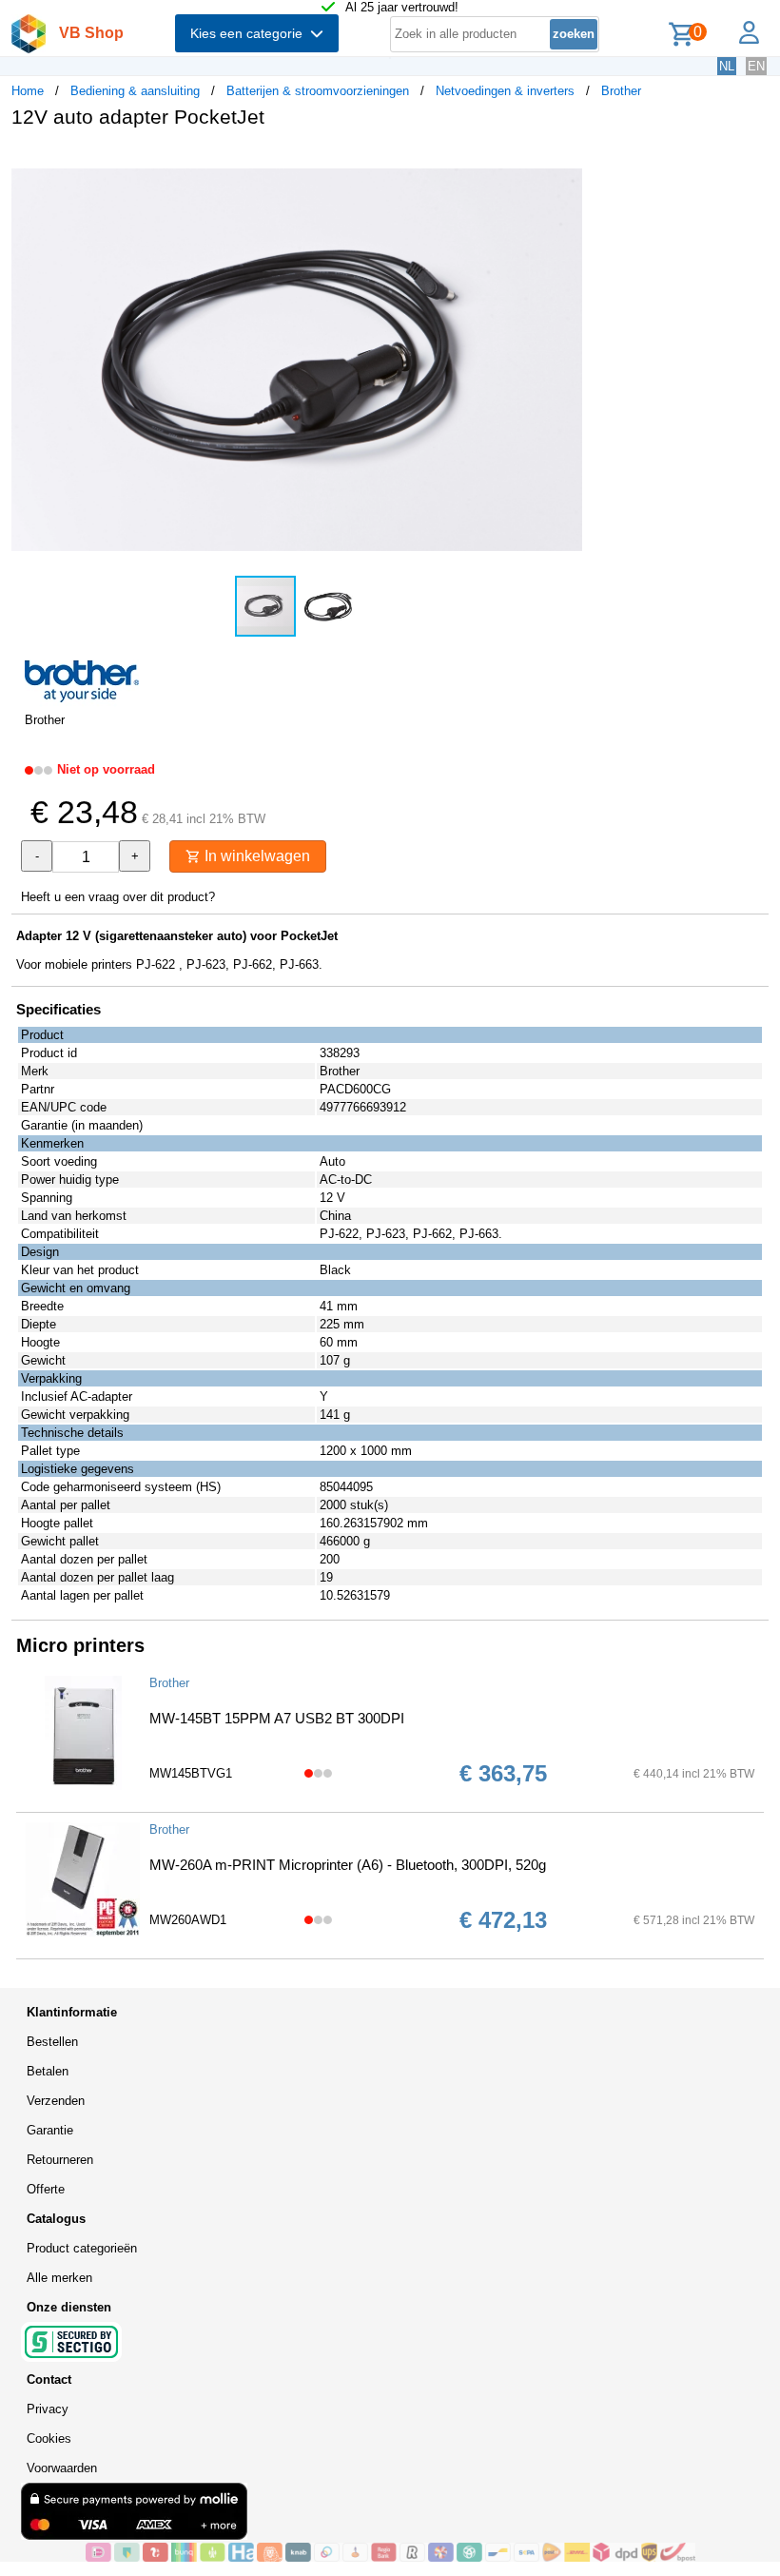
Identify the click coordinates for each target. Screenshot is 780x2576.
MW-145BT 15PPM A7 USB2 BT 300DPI (277, 1718)
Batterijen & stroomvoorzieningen (318, 91)
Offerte (46, 2189)
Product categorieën (82, 2248)
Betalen (48, 2071)
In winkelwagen (255, 856)
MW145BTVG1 (191, 1773)
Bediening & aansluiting (135, 91)
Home (28, 91)
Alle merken (59, 2278)
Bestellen (52, 2042)
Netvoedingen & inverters (505, 91)
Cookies (49, 2438)
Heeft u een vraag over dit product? (118, 897)
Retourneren (60, 2160)
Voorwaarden (62, 2468)
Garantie (50, 2130)
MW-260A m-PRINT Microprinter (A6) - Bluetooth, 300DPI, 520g (348, 1865)
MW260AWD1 (188, 1920)
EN (756, 66)
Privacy (48, 2409)
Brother (621, 91)
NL (727, 66)
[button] (565, 163)
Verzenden (56, 2101)
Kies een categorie (250, 33)
